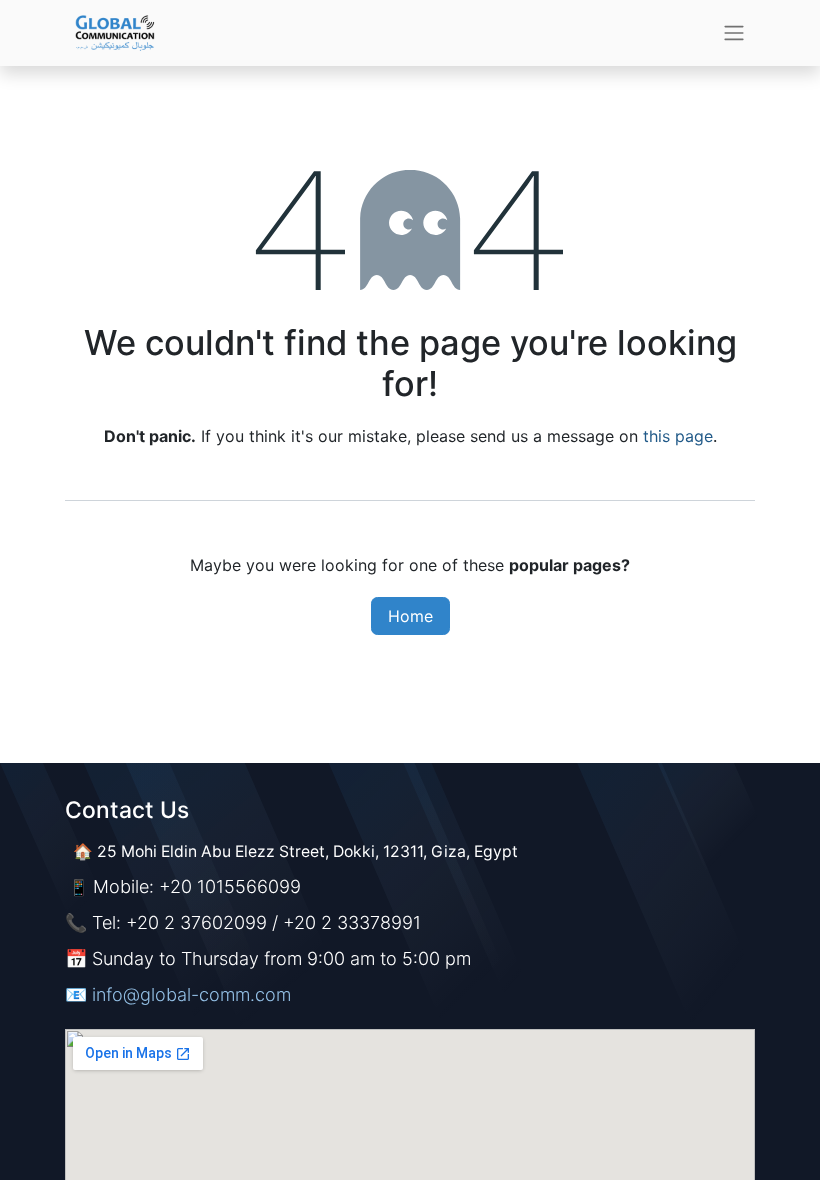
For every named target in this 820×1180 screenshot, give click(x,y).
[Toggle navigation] (734, 33)
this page (678, 436)
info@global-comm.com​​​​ (191, 994)
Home (410, 616)
